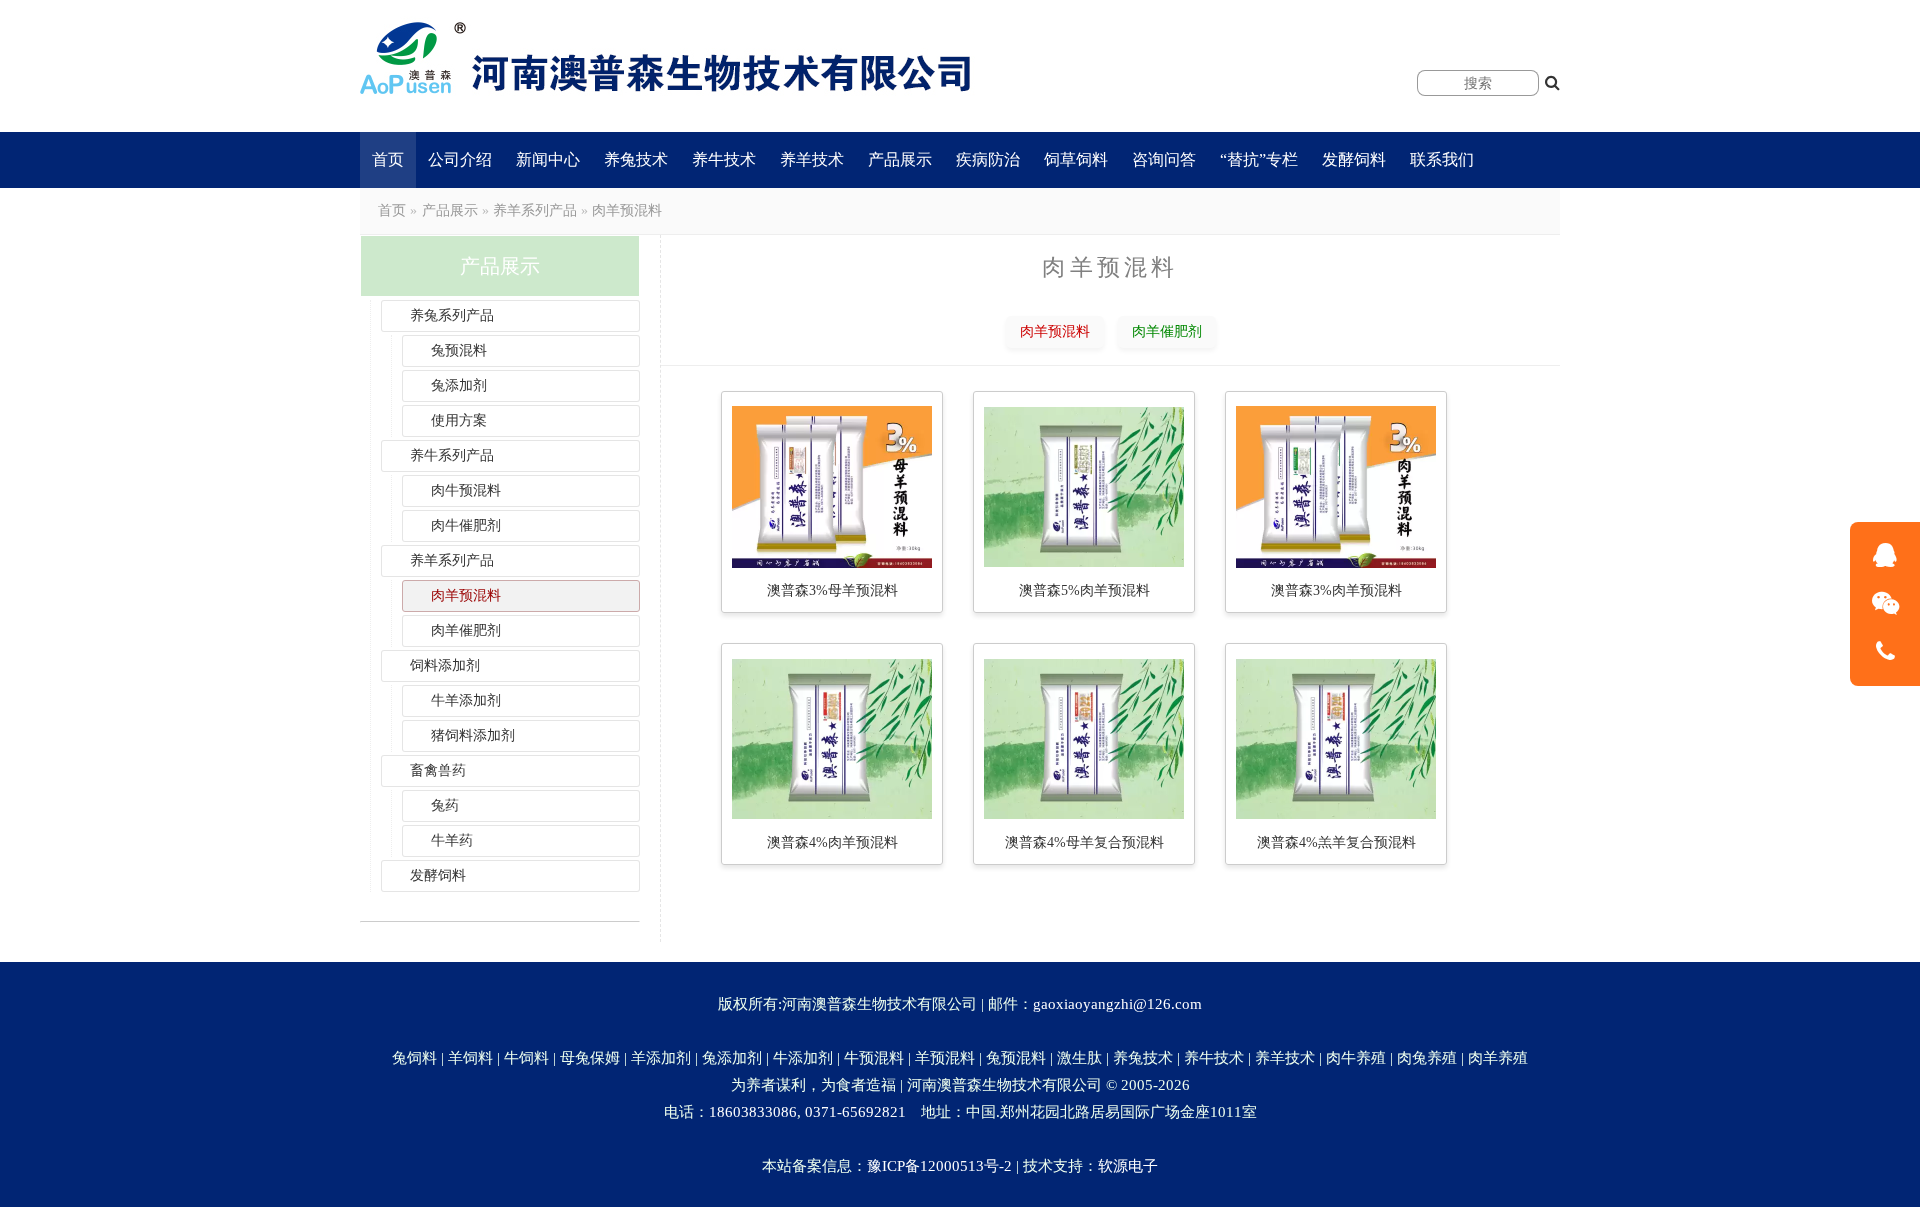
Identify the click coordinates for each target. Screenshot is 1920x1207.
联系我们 (1442, 159)
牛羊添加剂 (466, 700)
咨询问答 (1164, 159)
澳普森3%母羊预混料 (832, 590)
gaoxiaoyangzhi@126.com (1117, 1004)
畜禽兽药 (438, 770)
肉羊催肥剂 (466, 630)
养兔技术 (636, 159)
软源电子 (1128, 1166)
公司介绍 (460, 159)
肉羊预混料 (627, 210)
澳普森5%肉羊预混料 (1084, 590)
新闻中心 (548, 159)
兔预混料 (459, 350)
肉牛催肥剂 (466, 525)
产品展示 (900, 159)
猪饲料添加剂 (473, 735)
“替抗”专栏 (1259, 159)
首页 (388, 159)
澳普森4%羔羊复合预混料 (1336, 842)
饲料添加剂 (445, 665)
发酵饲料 (1354, 159)
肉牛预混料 (466, 490)
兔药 (445, 805)
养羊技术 (812, 159)
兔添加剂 (459, 385)
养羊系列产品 (535, 210)
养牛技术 (724, 159)
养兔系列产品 (452, 315)
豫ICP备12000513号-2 (939, 1166)
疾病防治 (988, 159)
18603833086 (753, 1112)
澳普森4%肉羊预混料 (832, 842)
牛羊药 (452, 840)
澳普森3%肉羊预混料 (1336, 590)
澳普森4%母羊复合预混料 (1084, 842)
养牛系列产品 (452, 455)
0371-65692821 (855, 1112)
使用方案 (459, 420)
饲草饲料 (1076, 159)
